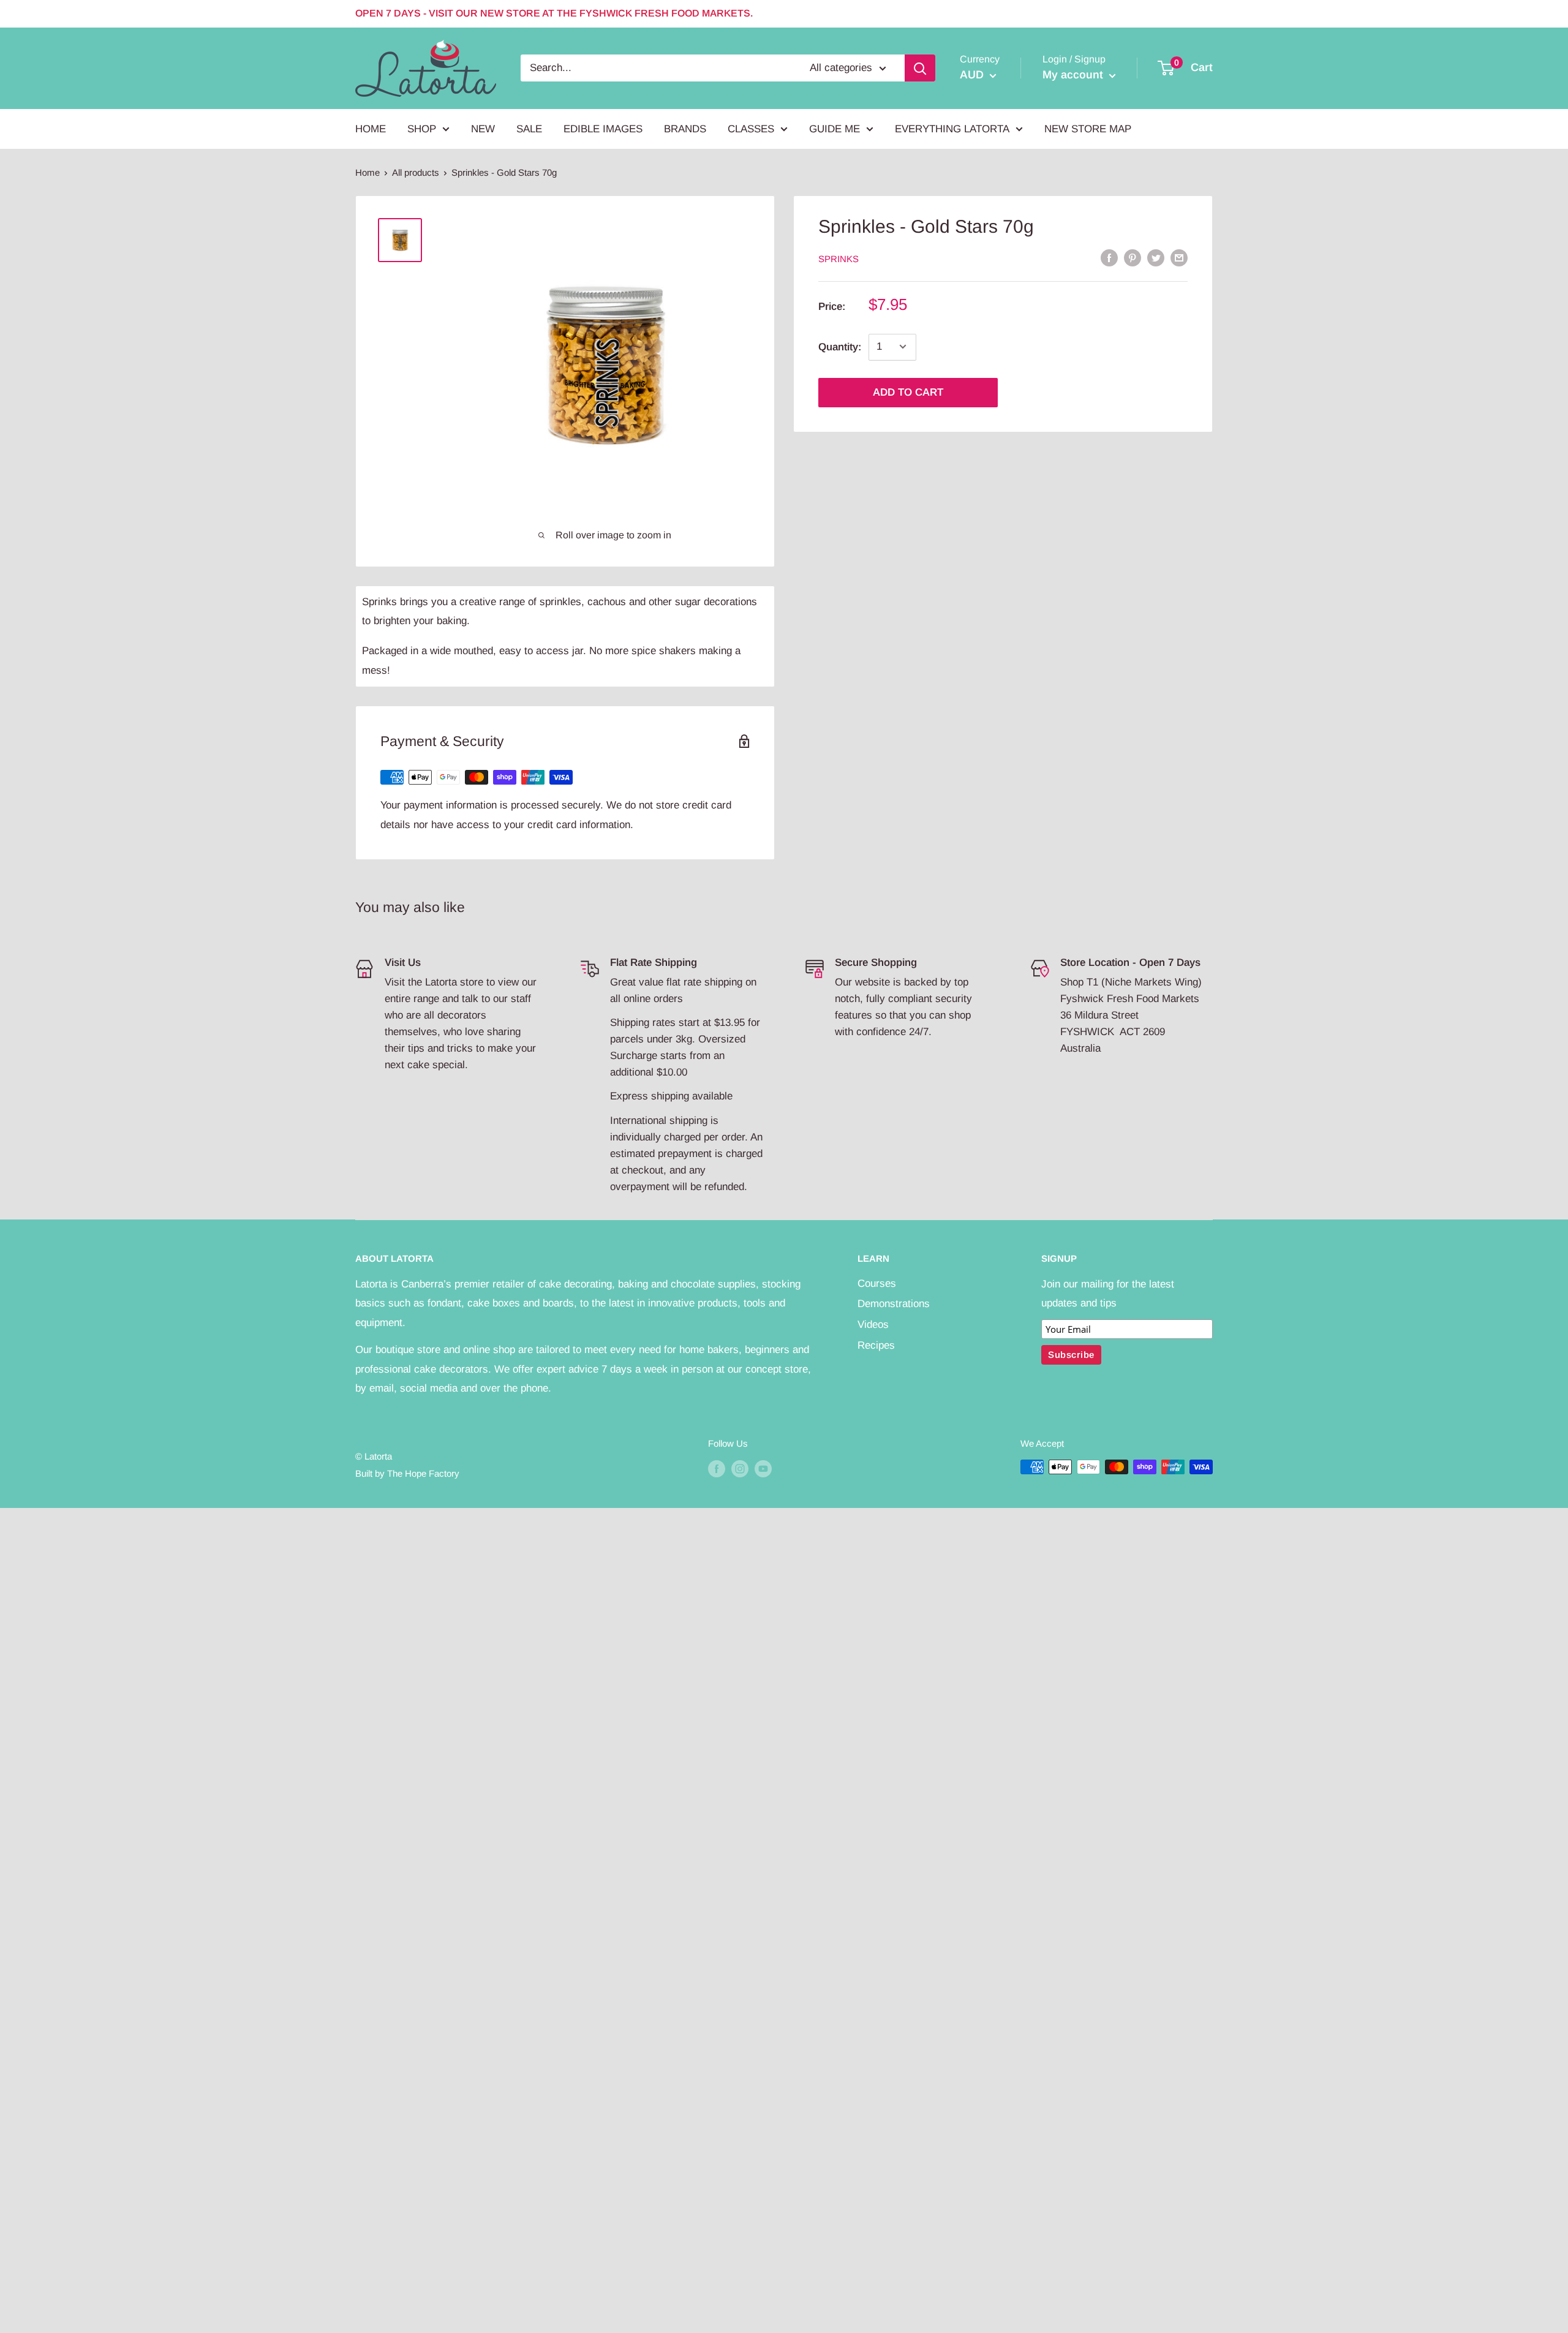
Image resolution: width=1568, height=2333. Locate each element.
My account (1074, 75)
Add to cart (908, 392)
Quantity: (840, 347)
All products (416, 172)
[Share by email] (1179, 258)
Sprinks (839, 259)
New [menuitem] (483, 129)
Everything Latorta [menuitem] (952, 129)
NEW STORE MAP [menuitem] (1088, 129)
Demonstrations (894, 1304)
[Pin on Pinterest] (1133, 258)
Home (367, 172)
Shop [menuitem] (422, 129)
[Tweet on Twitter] (1156, 258)
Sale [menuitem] (529, 129)
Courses (877, 1283)
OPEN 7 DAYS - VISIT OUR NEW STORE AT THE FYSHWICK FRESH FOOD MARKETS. (554, 13)
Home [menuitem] (371, 129)
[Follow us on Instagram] (740, 1468)
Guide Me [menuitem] (835, 129)
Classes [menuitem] (751, 129)
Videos (873, 1325)
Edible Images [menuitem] (603, 129)
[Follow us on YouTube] (763, 1468)
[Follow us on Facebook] (717, 1468)
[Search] (920, 68)
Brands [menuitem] (685, 129)
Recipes (876, 1345)
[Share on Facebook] (1109, 258)
